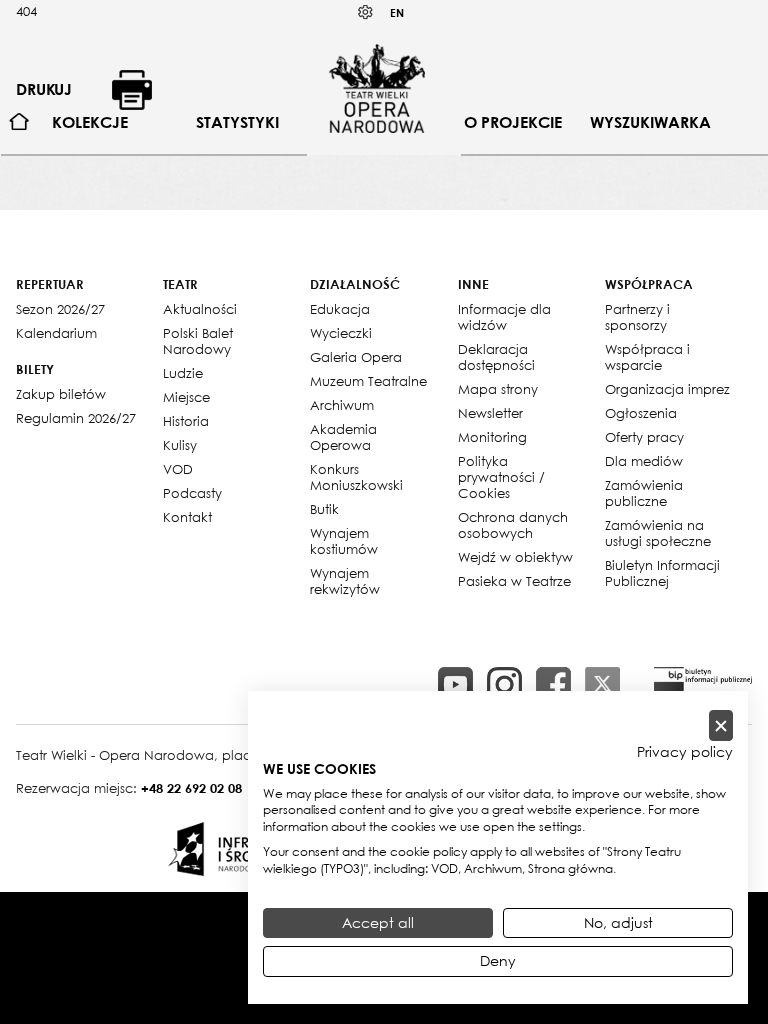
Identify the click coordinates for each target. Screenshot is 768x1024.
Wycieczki (341, 333)
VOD (178, 469)
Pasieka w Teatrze (514, 581)
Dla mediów (644, 461)
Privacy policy (685, 752)
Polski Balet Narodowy (198, 341)
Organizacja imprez (667, 389)
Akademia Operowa (343, 437)
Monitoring (492, 437)
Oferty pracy (644, 437)
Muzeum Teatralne (368, 381)
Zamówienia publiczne (644, 493)
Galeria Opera (356, 357)
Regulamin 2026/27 (76, 418)
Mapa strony (498, 389)
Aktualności (200, 309)
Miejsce (186, 397)
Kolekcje (90, 122)
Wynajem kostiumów (344, 541)
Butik (324, 509)
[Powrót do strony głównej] (377, 88)
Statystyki (237, 122)
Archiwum (342, 405)
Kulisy (180, 445)
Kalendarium (56, 333)
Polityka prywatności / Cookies (501, 477)
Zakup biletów (61, 394)
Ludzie (183, 373)
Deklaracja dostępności (496, 357)
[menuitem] (19, 122)
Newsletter (490, 413)
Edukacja (340, 309)
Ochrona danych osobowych (513, 525)
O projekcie (513, 122)
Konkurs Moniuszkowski (356, 477)
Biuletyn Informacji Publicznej (662, 573)
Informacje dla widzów (504, 317)
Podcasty (192, 493)
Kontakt (187, 517)
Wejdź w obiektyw (515, 557)
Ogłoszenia (641, 413)
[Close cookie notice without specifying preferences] (721, 725)
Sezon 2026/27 (60, 309)
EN (397, 12)
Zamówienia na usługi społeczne (658, 533)
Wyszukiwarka (650, 122)
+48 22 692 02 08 (191, 788)
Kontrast (366, 12)
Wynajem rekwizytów (345, 581)
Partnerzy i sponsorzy (637, 317)
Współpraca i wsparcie (647, 357)
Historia (186, 421)
